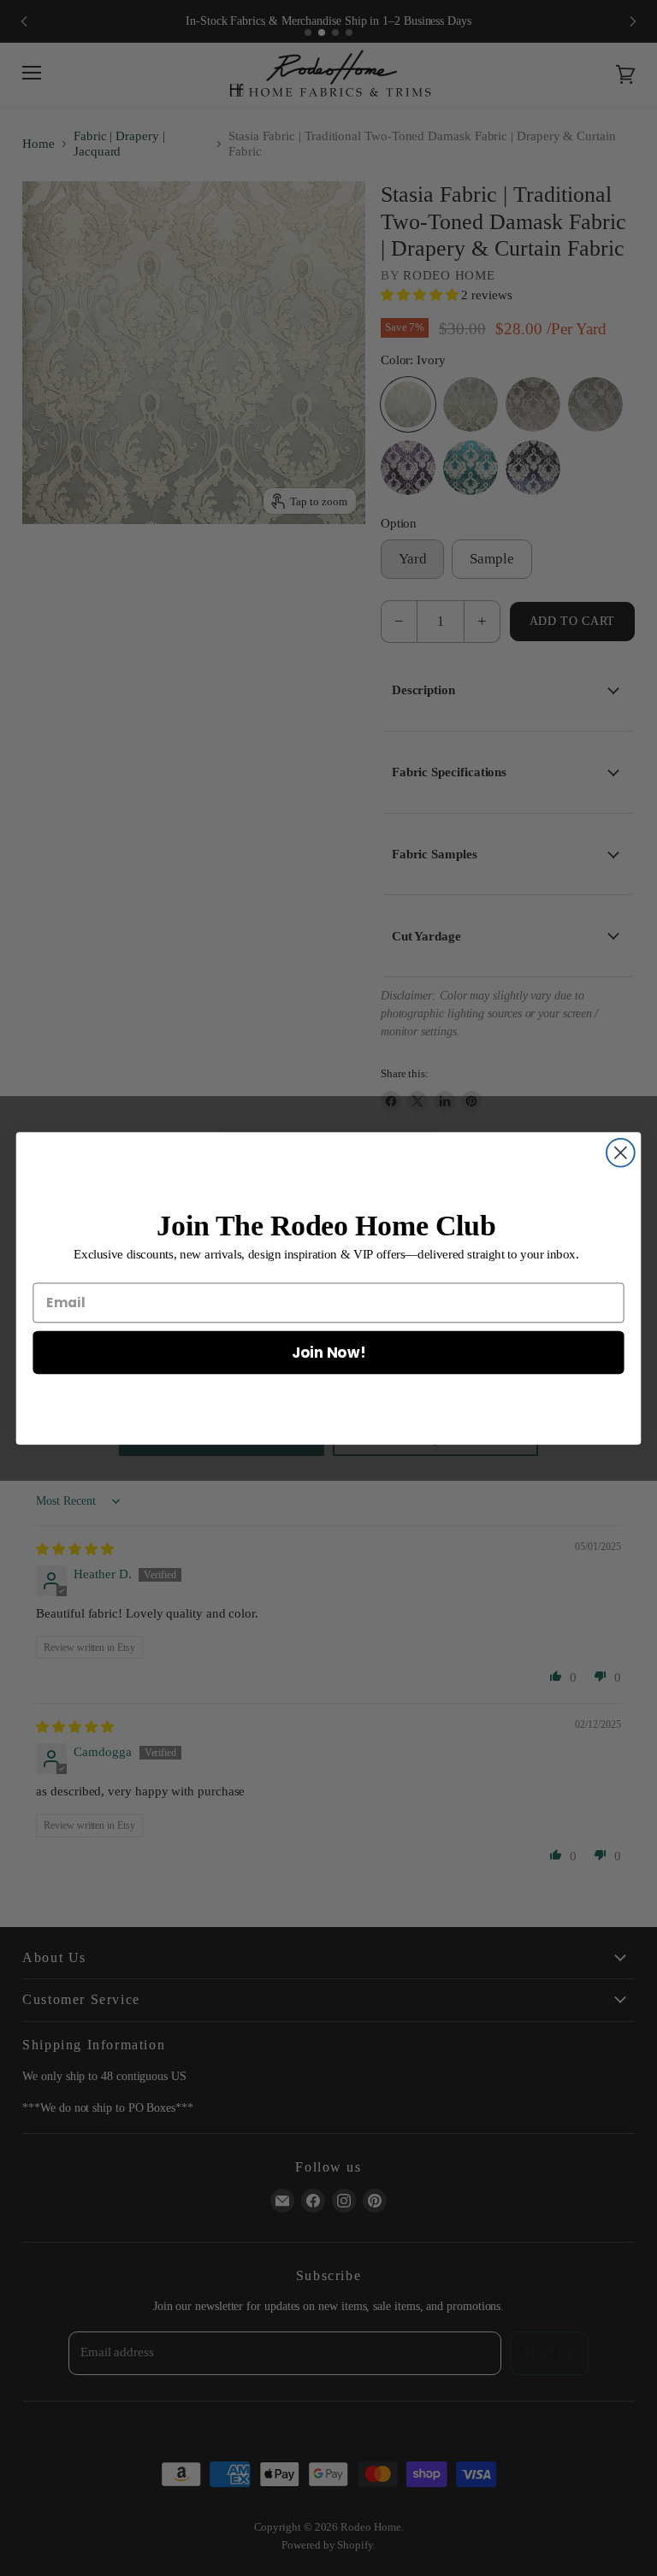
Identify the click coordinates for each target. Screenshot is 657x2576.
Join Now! (328, 1351)
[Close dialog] (621, 1152)
